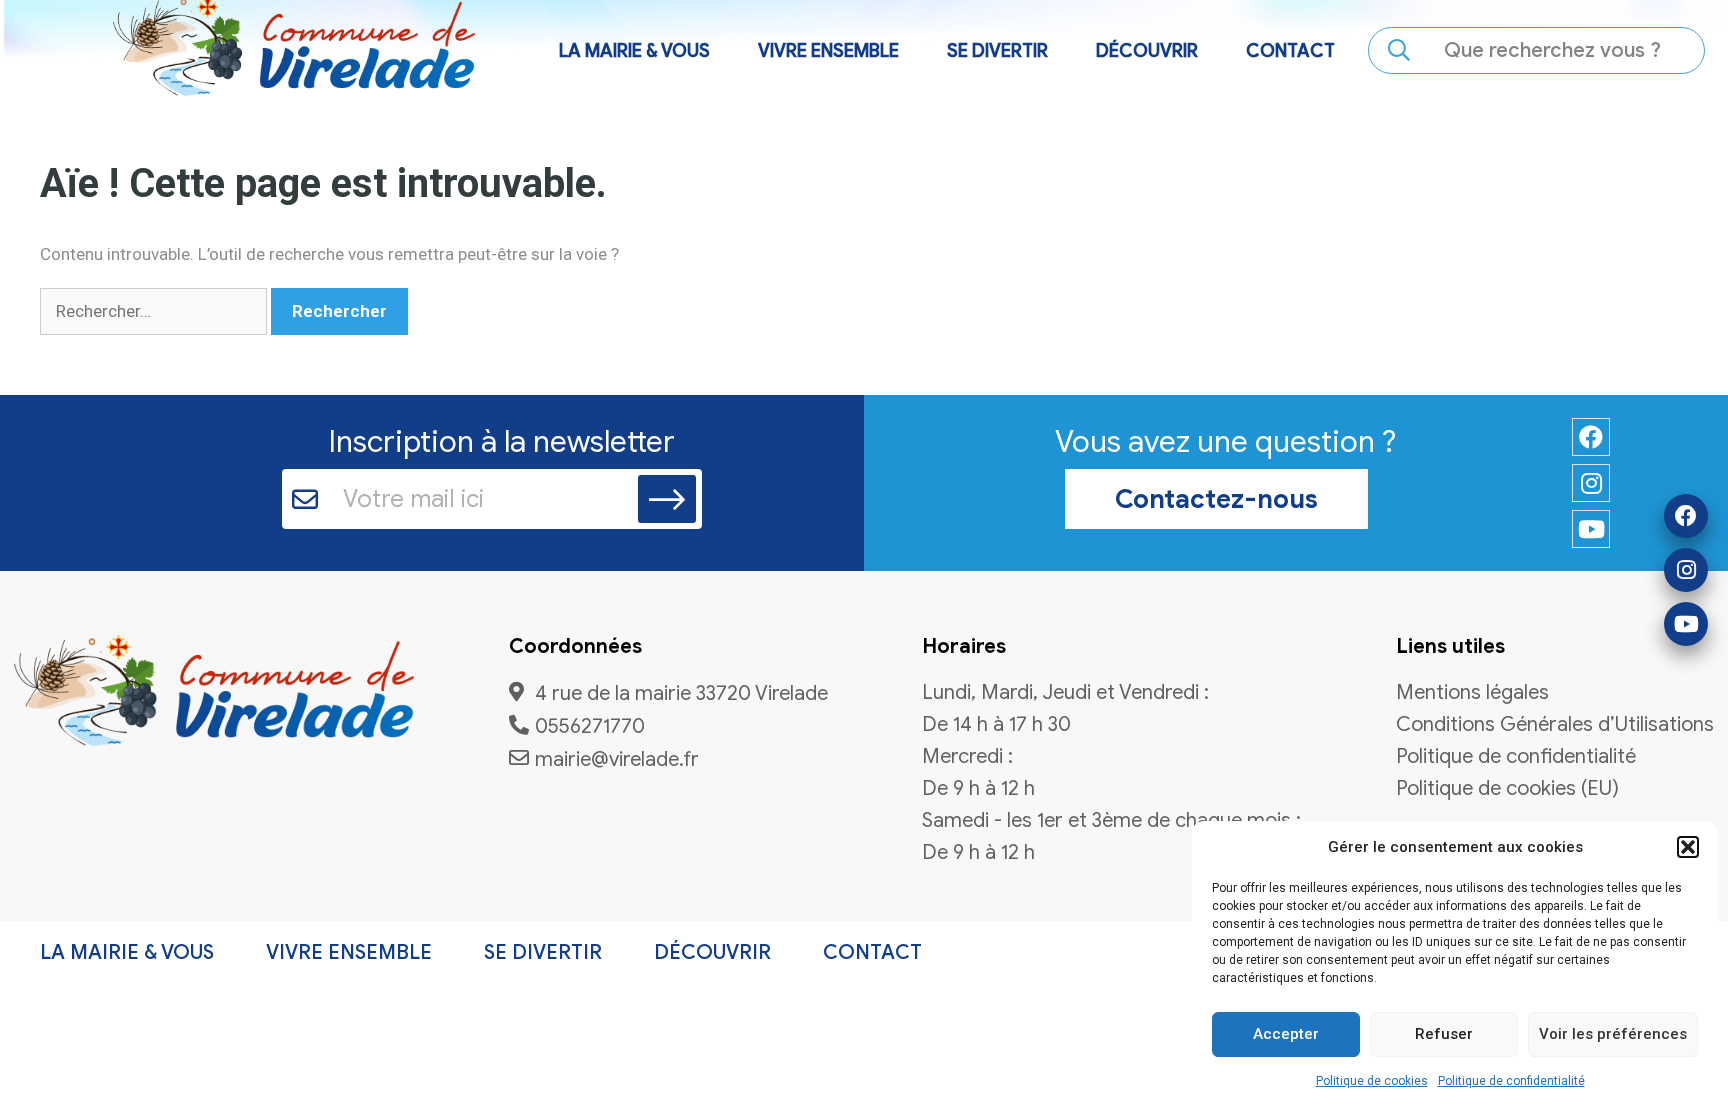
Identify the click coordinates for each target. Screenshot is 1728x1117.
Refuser (1444, 1034)
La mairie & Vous (127, 952)
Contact (1290, 51)
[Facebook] (1686, 516)
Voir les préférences (1613, 1034)
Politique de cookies (1372, 1081)
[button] (1688, 847)
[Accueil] (214, 694)
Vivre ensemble (349, 952)
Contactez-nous (1216, 499)
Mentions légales (1472, 693)
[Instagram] (1686, 570)
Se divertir (543, 952)
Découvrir (712, 952)
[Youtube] (1686, 624)
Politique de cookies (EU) (1507, 789)
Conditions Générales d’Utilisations (1555, 725)
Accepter (1286, 1034)
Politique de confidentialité (1511, 1081)
